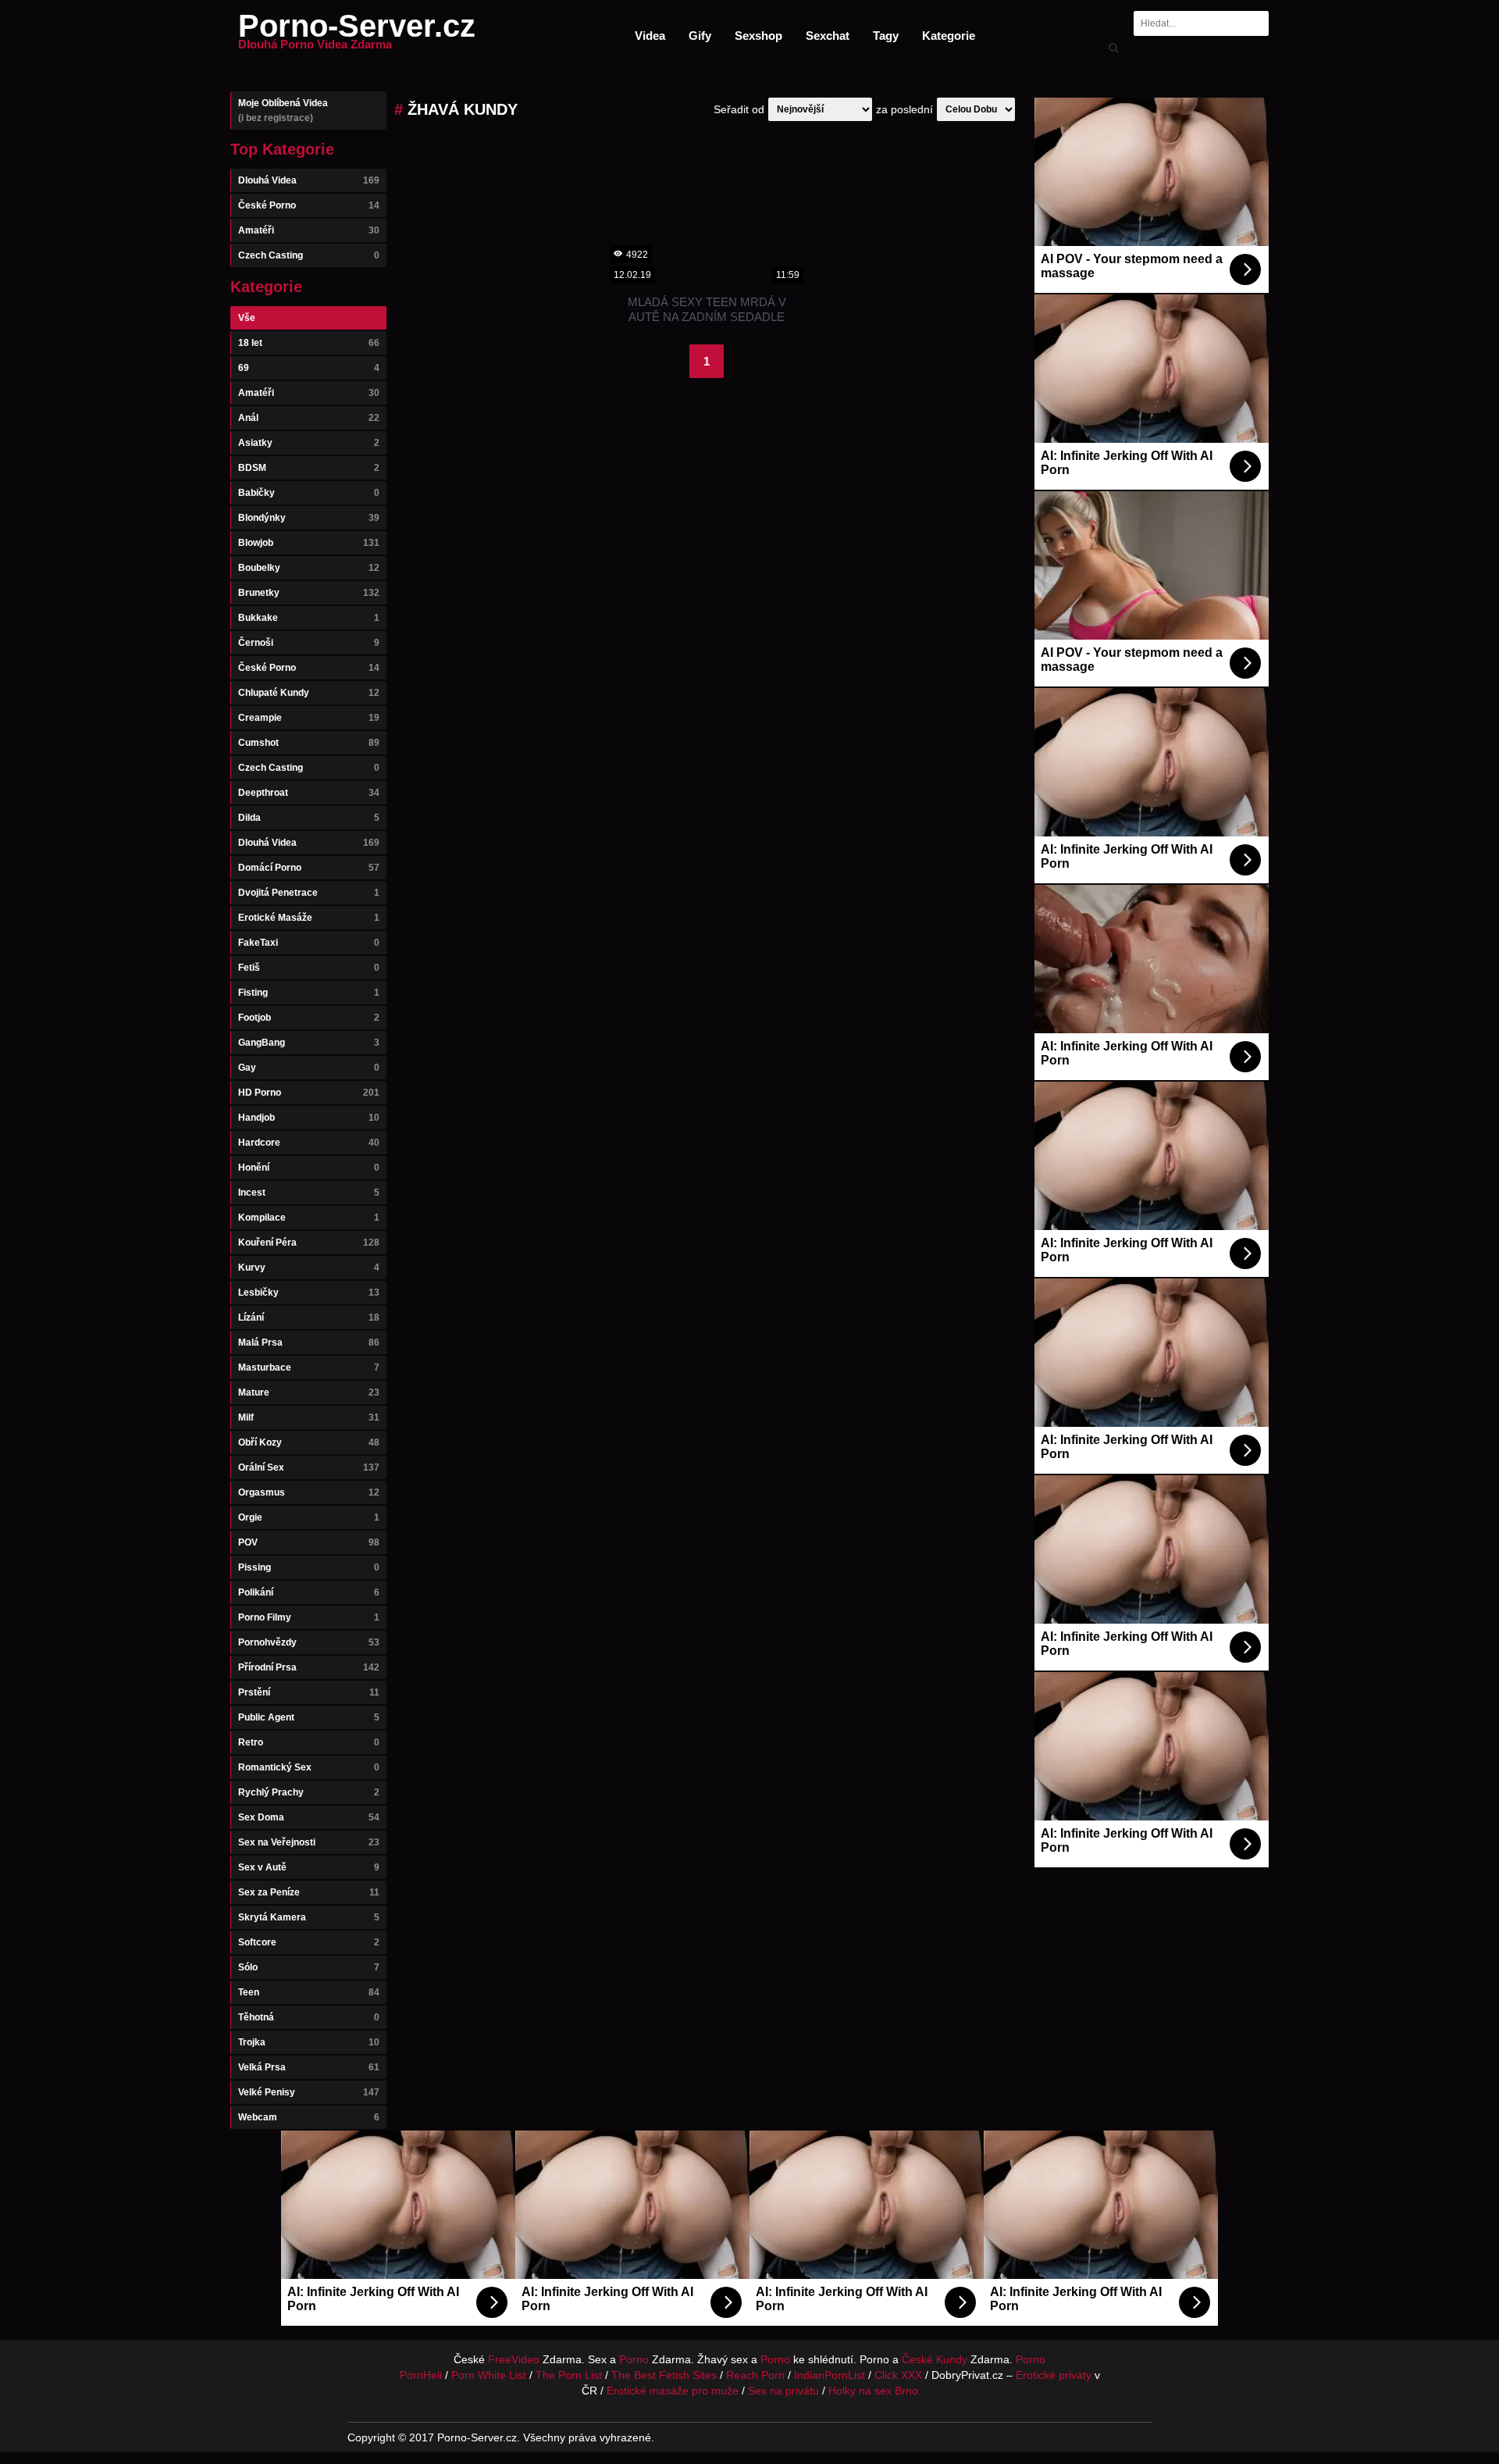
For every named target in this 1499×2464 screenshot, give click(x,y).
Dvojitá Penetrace (309, 893)
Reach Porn (755, 2375)
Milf (309, 1417)
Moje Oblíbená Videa (283, 111)
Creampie (309, 718)
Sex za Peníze (309, 1892)
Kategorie (949, 36)
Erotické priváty (1054, 2375)
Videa (650, 36)
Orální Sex (309, 1467)
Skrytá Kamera (309, 1917)
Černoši (309, 643)
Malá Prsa (309, 1343)
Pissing (309, 1567)
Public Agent (309, 1717)
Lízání (309, 1318)
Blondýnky (309, 518)
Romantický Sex (309, 1767)
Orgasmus (309, 1492)
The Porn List (569, 2375)
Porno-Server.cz (357, 35)
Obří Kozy (309, 1442)
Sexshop (758, 36)
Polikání (309, 1592)
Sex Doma (309, 1817)
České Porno (309, 205)
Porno (634, 2359)
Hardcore (309, 1143)
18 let (309, 343)
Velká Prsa (309, 2067)
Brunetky (309, 593)
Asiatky (309, 443)
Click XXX (898, 2375)
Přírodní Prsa (309, 1667)
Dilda (309, 818)
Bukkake (309, 618)
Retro (309, 1742)
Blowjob (309, 543)
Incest (309, 1193)
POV (309, 1542)
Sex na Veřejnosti (309, 1842)
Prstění (309, 1692)
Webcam (309, 2117)
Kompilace (309, 1218)
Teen (309, 1992)
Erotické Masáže (309, 918)
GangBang (309, 1043)
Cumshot (309, 743)
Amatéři (309, 230)
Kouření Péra (309, 1243)
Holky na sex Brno (873, 2391)
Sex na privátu (783, 2391)
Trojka (309, 2042)
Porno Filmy (309, 1617)
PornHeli (421, 2375)
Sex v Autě (309, 1867)
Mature (309, 1392)
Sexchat (828, 36)
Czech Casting (309, 255)
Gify (700, 36)
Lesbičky (309, 1293)
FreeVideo (514, 2359)
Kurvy (309, 1268)
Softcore (309, 1942)
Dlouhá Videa (309, 180)
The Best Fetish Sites (664, 2375)
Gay (309, 1068)
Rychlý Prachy (309, 1792)
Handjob (309, 1118)
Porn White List (489, 2375)
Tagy (886, 36)
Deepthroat (309, 793)
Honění (309, 1168)
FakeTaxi (309, 943)
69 (309, 368)
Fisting (309, 993)
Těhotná (309, 2017)
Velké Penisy (309, 2092)
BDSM (309, 468)
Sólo (309, 1967)
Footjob (309, 1018)
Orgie (309, 1517)
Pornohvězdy (309, 1642)
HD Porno (309, 1093)
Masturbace (309, 1368)
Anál (309, 418)
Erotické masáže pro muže (673, 2391)
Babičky (309, 493)
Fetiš (309, 968)
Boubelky (309, 568)
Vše (247, 318)
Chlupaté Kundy (309, 693)
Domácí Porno (309, 868)
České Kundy (935, 2359)
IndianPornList (830, 2375)
